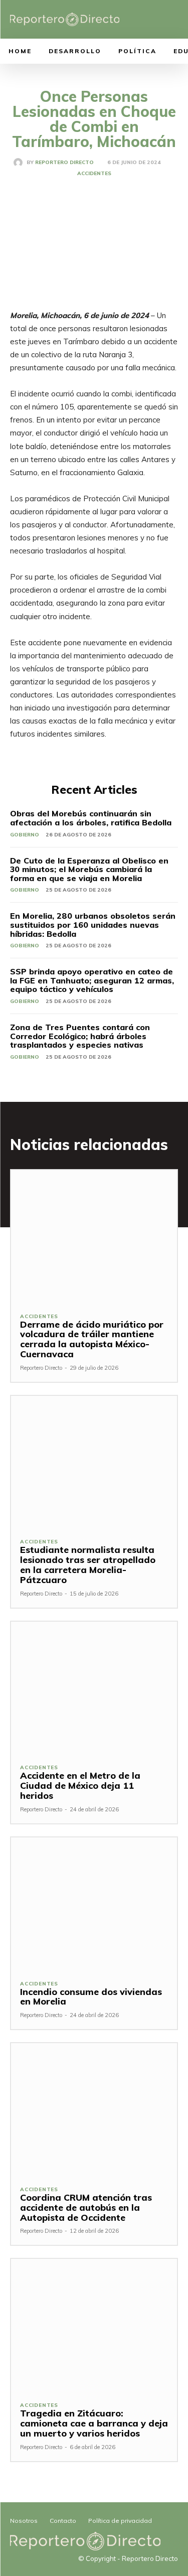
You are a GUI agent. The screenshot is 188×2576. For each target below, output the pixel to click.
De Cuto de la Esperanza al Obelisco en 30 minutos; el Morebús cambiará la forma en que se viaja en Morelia (89, 869)
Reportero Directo (64, 163)
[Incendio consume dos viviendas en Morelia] (94, 1904)
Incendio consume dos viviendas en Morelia (91, 1997)
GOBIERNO (25, 835)
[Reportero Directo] (20, 163)
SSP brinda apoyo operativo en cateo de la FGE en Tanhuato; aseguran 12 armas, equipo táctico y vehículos (92, 980)
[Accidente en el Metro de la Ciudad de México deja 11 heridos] (94, 1688)
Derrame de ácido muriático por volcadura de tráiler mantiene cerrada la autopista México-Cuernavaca (92, 1339)
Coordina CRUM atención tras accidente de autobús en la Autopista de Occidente (86, 2207)
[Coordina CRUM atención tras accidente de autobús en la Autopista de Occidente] (94, 2110)
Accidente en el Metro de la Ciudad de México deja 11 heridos (80, 1785)
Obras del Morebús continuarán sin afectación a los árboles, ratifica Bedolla (91, 818)
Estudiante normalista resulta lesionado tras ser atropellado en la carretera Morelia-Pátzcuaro (88, 1564)
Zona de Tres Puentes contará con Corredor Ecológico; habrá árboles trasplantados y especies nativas (80, 1036)
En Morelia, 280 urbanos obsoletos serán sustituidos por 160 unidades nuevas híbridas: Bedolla (93, 924)
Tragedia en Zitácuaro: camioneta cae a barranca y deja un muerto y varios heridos (94, 2423)
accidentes (94, 174)
